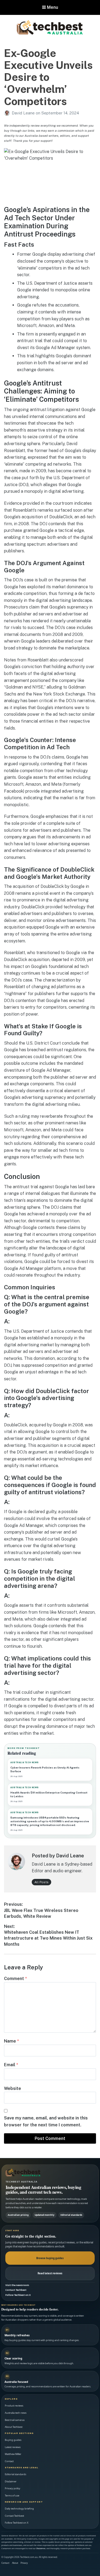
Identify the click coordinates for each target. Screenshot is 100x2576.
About (15, 2563)
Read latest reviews (50, 2273)
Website (13, 2088)
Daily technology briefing (19, 2509)
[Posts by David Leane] (8, 113)
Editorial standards (15, 2474)
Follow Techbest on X (18, 2295)
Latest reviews (13, 2447)
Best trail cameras (15, 2420)
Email (11, 2065)
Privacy (24, 2563)
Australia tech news (16, 2413)
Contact (9, 2461)
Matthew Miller (13, 2454)
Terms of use (12, 2496)
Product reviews (14, 2406)
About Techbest (14, 2427)
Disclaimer (11, 2481)
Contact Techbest (16, 2290)
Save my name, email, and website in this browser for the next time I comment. (46, 2121)
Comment (15, 1979)
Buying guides (13, 2440)
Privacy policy (13, 2488)
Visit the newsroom (17, 2285)
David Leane (24, 113)
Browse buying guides (50, 2258)
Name (11, 2041)
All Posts (41, 1882)
